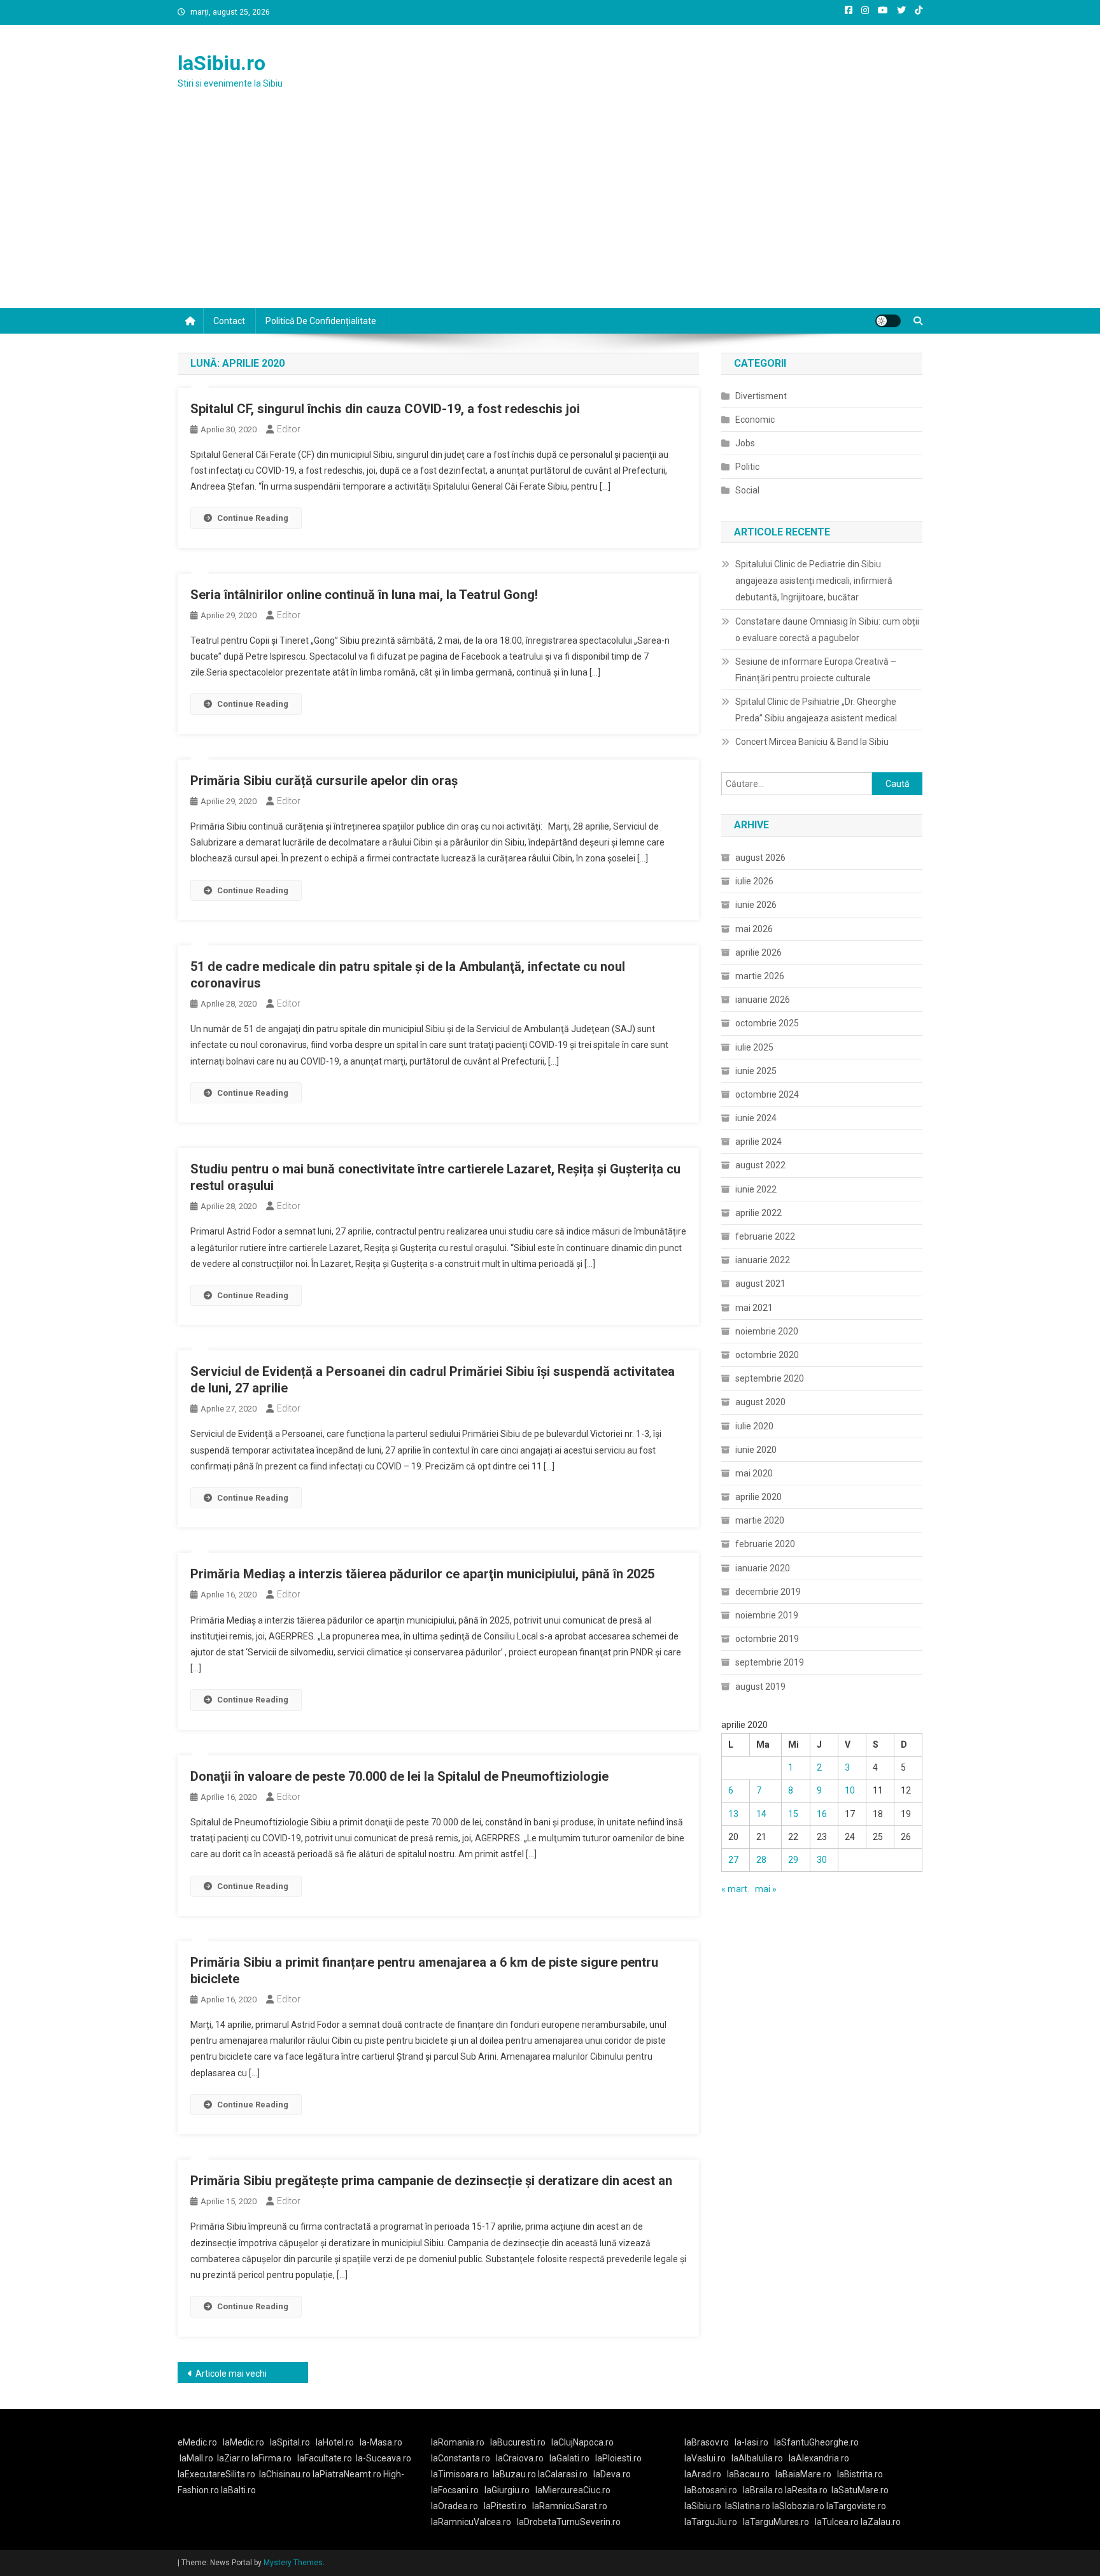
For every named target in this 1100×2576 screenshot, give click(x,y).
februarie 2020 (765, 1544)
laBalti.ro (238, 2490)
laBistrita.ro (860, 2474)
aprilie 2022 (758, 1213)
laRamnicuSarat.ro (570, 2506)
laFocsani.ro (455, 2490)
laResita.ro (806, 2490)
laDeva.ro (612, 2474)
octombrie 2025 (767, 1023)
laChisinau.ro (285, 2474)
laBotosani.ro (711, 2490)
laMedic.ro (244, 2442)
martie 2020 (760, 1520)
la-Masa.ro (381, 2442)
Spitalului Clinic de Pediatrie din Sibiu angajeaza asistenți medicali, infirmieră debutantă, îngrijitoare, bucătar (814, 581)
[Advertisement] (550, 213)
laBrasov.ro (707, 2442)
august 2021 (760, 1284)
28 (761, 1860)
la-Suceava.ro (384, 2458)
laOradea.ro (455, 2506)
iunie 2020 (756, 1450)
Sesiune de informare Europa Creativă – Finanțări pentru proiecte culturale (816, 670)
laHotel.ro (335, 2442)
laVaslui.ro (708, 2458)
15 (793, 1814)
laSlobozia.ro (798, 2506)
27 (733, 1860)
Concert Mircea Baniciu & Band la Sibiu (812, 742)
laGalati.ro (569, 2458)
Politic (747, 467)
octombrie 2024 (767, 1094)
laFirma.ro (271, 2458)
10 (850, 1790)
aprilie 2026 (758, 952)
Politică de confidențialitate (321, 321)
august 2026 (760, 858)
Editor (289, 429)
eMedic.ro (197, 2442)
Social (747, 490)
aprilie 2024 (758, 1142)
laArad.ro (703, 2474)
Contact (229, 321)
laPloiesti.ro (618, 2458)
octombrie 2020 (767, 1355)
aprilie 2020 (758, 1497)
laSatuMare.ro (860, 2490)
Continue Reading (253, 518)
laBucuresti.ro (518, 2442)
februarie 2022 (765, 1236)
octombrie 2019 (767, 1639)
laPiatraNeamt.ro (347, 2474)
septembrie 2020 (770, 1378)
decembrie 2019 (768, 1592)
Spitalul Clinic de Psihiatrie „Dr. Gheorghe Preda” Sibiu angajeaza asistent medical (816, 710)
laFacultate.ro (325, 2458)
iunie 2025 (756, 1071)
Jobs (745, 443)
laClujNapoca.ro (582, 2442)
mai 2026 (754, 929)
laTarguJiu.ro (714, 2522)
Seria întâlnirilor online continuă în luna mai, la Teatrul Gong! (364, 595)
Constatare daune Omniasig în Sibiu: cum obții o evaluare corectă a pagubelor (827, 630)
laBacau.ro (748, 2474)
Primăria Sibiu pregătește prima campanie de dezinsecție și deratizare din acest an (431, 2181)
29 (793, 1860)
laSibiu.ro (222, 63)
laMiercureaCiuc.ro (573, 2490)
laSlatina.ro (748, 2506)
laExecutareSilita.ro (216, 2474)
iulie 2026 (754, 881)
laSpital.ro (290, 2442)
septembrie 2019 (770, 1662)
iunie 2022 (756, 1189)
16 (822, 1814)
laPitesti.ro (505, 2506)
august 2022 (760, 1165)
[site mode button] (888, 321)
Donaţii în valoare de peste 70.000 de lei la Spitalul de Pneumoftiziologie (399, 1776)
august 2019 (760, 1687)
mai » (766, 1889)
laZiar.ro (234, 2458)
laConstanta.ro (461, 2458)
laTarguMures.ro (776, 2522)
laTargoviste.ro (856, 2506)
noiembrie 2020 (767, 1331)
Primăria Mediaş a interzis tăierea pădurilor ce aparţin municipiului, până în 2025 (422, 1574)
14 (761, 1814)
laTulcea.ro (838, 2522)
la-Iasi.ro (751, 2442)
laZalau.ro (881, 2522)
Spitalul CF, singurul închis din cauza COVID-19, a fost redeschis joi (385, 409)
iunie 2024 (756, 1118)
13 (733, 1814)
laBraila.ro (763, 2490)
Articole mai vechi (231, 2374)
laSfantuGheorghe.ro (816, 2442)
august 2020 (760, 1402)
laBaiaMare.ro (803, 2474)
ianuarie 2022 (763, 1260)
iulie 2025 (754, 1047)
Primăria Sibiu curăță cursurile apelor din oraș (324, 781)
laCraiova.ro (520, 2458)
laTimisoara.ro (460, 2474)
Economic (755, 420)
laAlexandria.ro (819, 2458)
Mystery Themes (293, 2563)
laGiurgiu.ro (510, 2490)
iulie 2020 (754, 1426)
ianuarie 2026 (763, 1000)
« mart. (735, 1889)
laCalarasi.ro (563, 2474)
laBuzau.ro (515, 2474)
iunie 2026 (756, 905)
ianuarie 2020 (763, 1568)
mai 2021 (754, 1308)
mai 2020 (754, 1473)
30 (822, 1860)
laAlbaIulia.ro (757, 2458)
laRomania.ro (458, 2442)
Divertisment (761, 396)
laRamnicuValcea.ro (471, 2522)
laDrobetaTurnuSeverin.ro (569, 2522)
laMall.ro (196, 2458)
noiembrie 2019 (767, 1615)
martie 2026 (760, 976)
